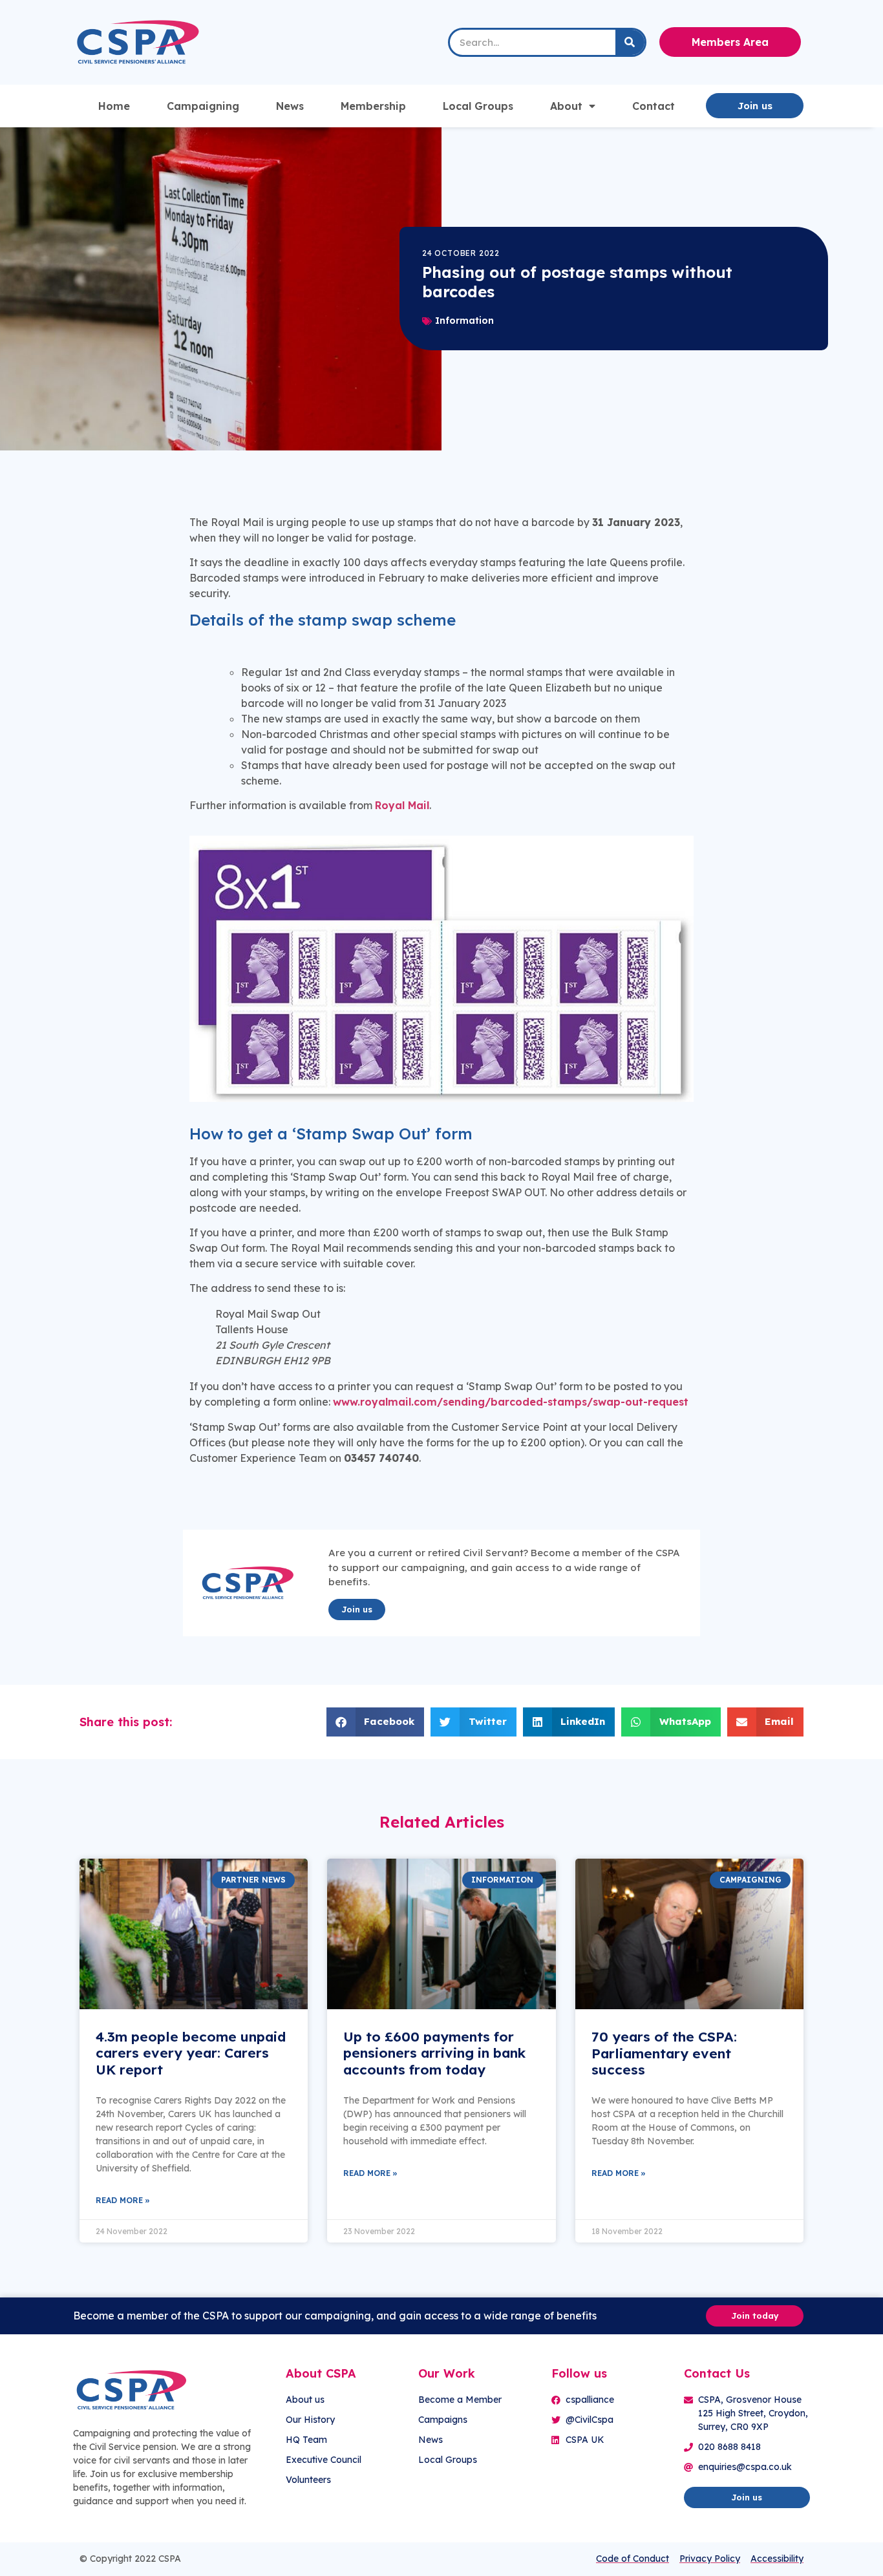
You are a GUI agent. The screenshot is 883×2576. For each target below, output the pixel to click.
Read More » (123, 2200)
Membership (373, 106)
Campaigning (203, 106)
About (566, 106)
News (290, 106)
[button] (376, 1722)
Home (114, 106)
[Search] (630, 42)
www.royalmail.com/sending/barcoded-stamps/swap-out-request (511, 1402)
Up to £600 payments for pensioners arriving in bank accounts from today (434, 2053)
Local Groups (478, 106)
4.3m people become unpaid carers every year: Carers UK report (191, 2053)
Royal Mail (402, 805)
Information (464, 321)
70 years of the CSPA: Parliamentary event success (664, 2053)
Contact (654, 106)
